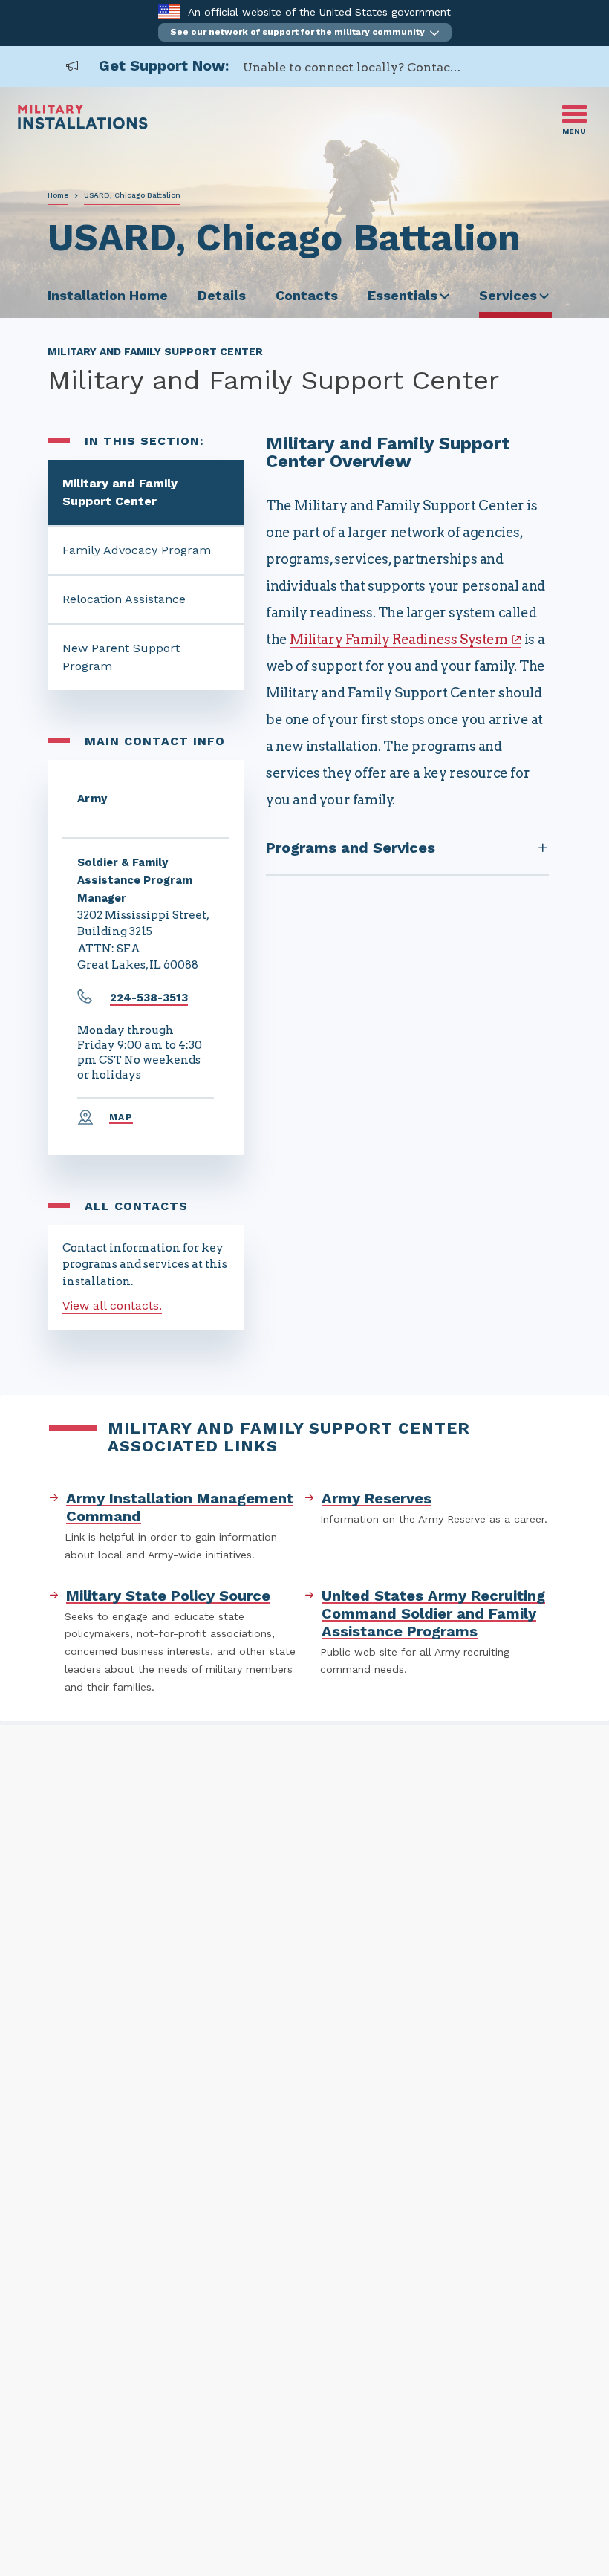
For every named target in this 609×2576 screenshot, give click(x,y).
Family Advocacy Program (137, 550)
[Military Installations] (83, 125)
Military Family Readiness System (398, 639)
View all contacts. (112, 1305)
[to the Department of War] (169, 12)
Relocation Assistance (124, 599)
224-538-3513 (149, 998)
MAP (121, 1117)
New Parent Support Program (121, 657)
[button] (305, 32)
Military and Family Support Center (120, 492)
